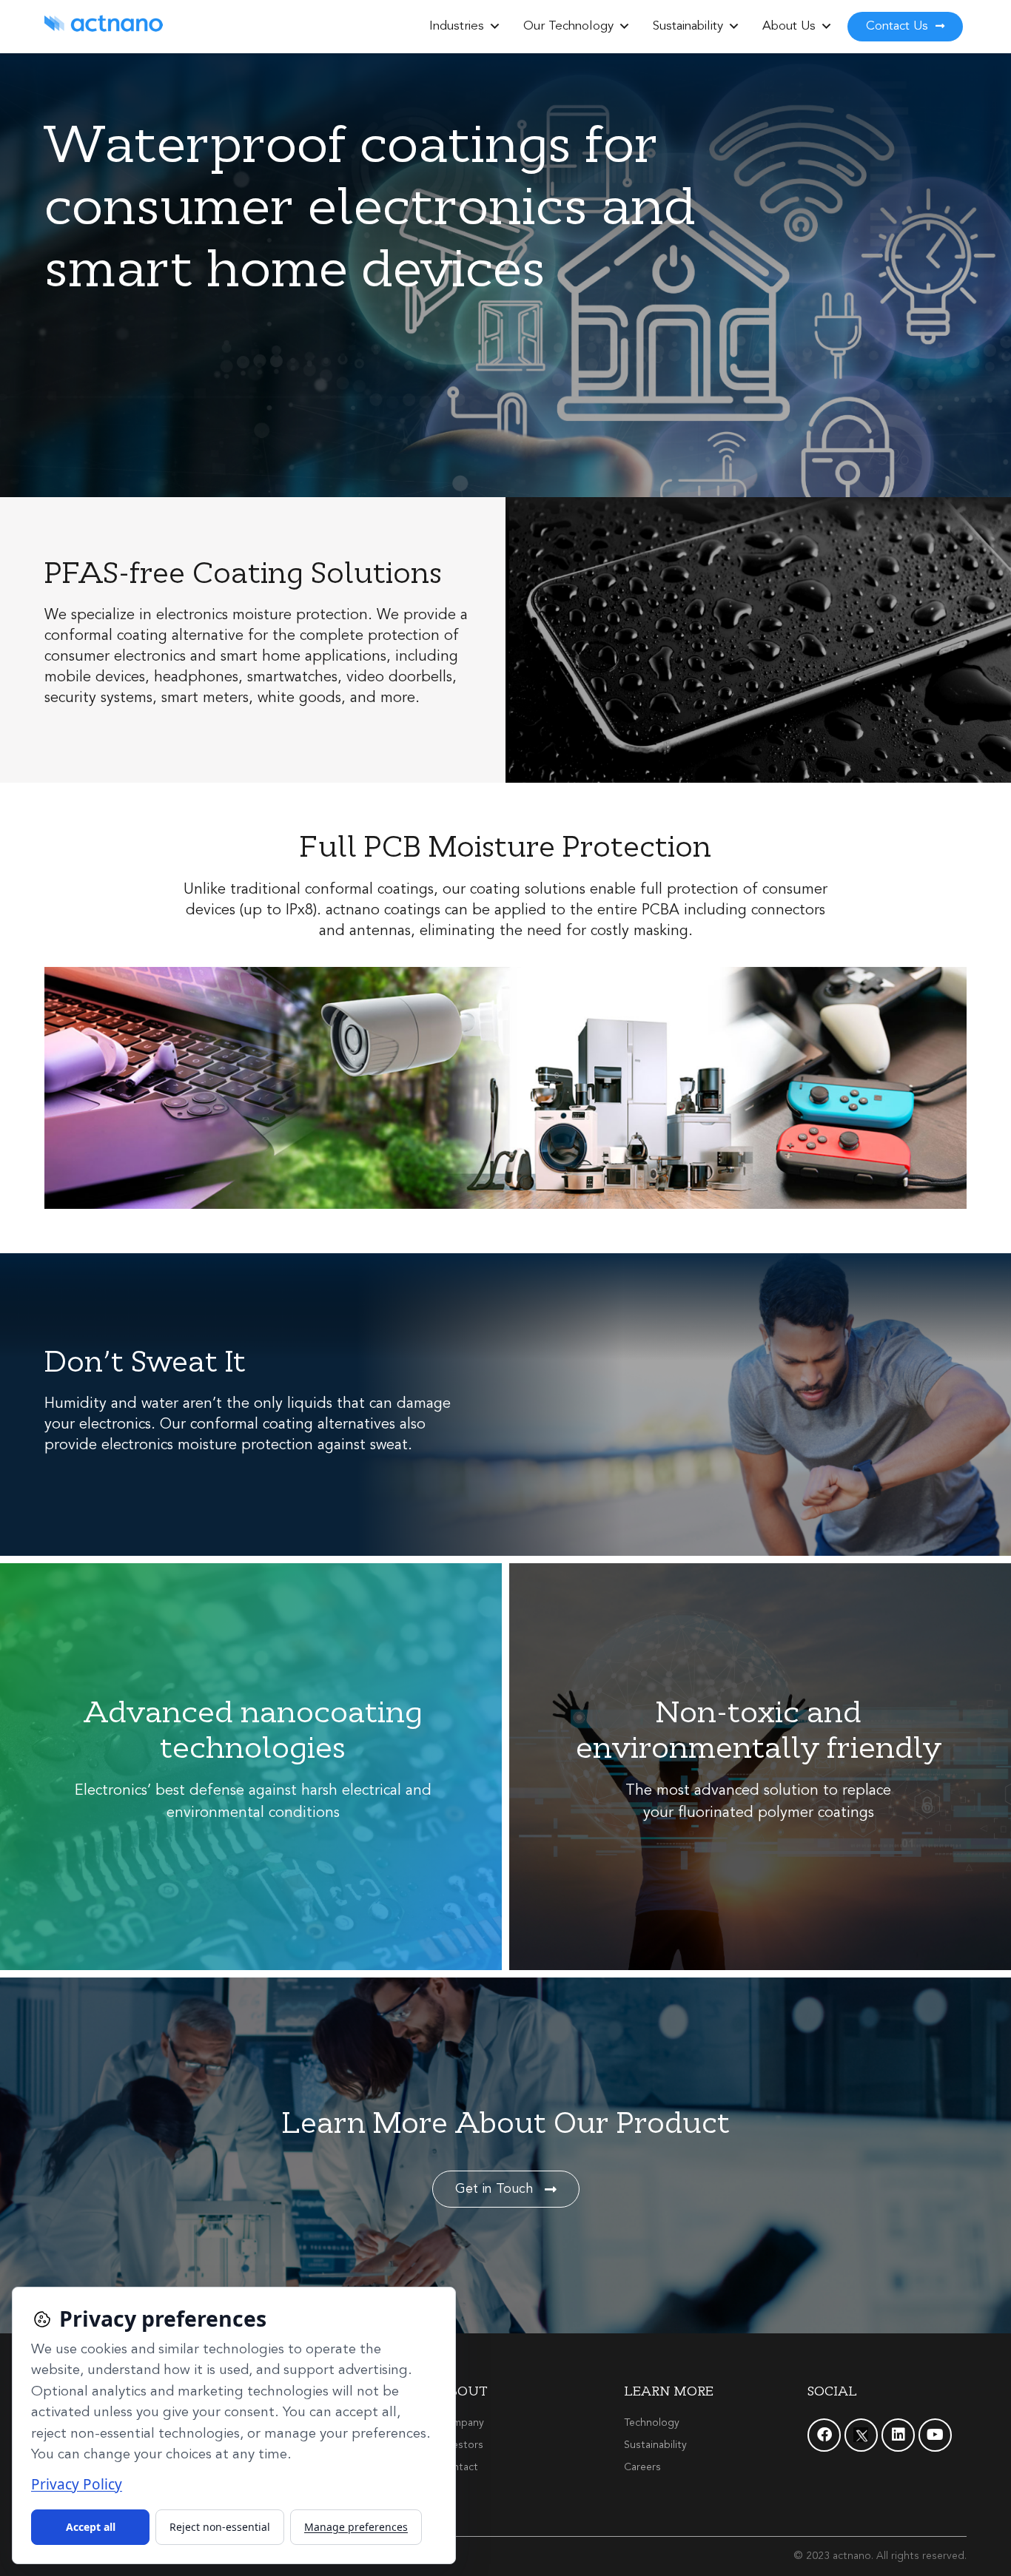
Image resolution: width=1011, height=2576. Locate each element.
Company (461, 2423)
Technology (652, 2423)
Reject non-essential (220, 2527)
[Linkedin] (898, 2435)
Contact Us (899, 26)
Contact (459, 2467)
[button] (495, 27)
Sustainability (688, 26)
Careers (642, 2467)
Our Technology (568, 26)
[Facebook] (824, 2435)
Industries (457, 26)
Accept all (91, 2527)
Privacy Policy (77, 2484)
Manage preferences (356, 2527)
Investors (461, 2445)
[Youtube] (935, 2435)
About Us (789, 26)
